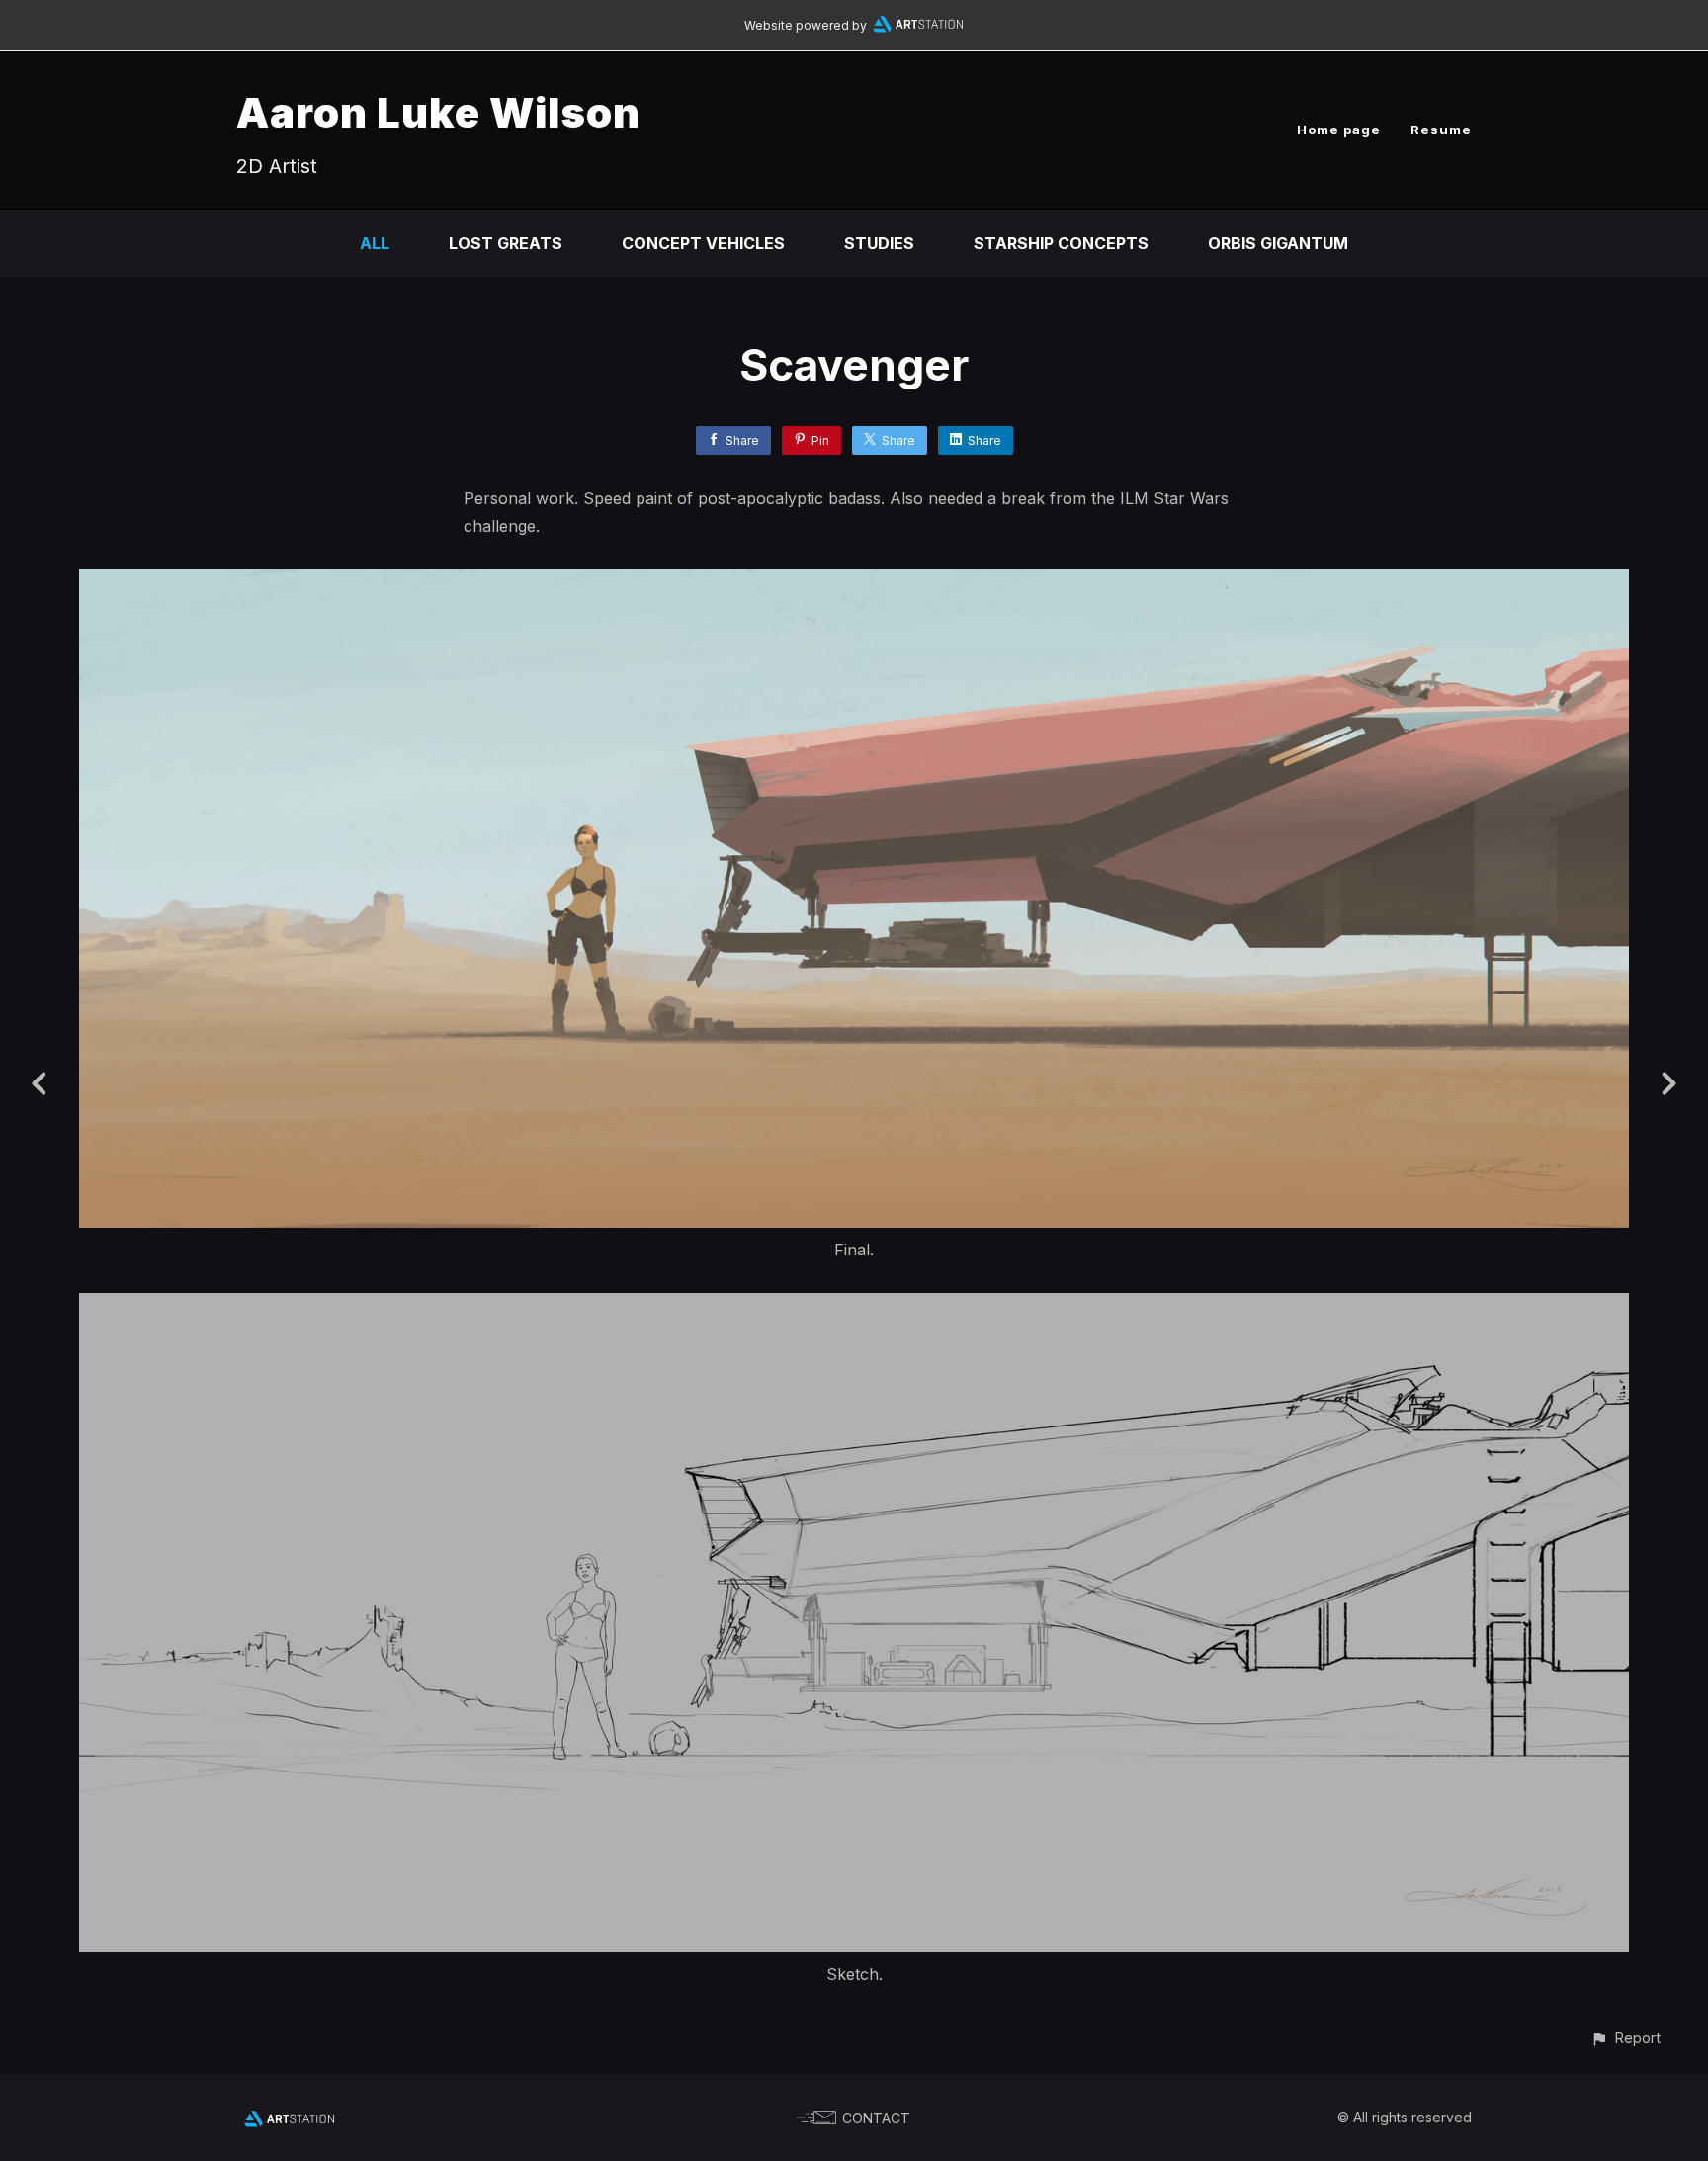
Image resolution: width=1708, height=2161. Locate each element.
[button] (1625, 2038)
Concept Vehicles (703, 243)
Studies (879, 243)
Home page (1339, 130)
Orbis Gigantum (1278, 243)
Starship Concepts (1061, 243)
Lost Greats (506, 243)
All (375, 243)
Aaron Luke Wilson (438, 112)
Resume (1441, 130)
